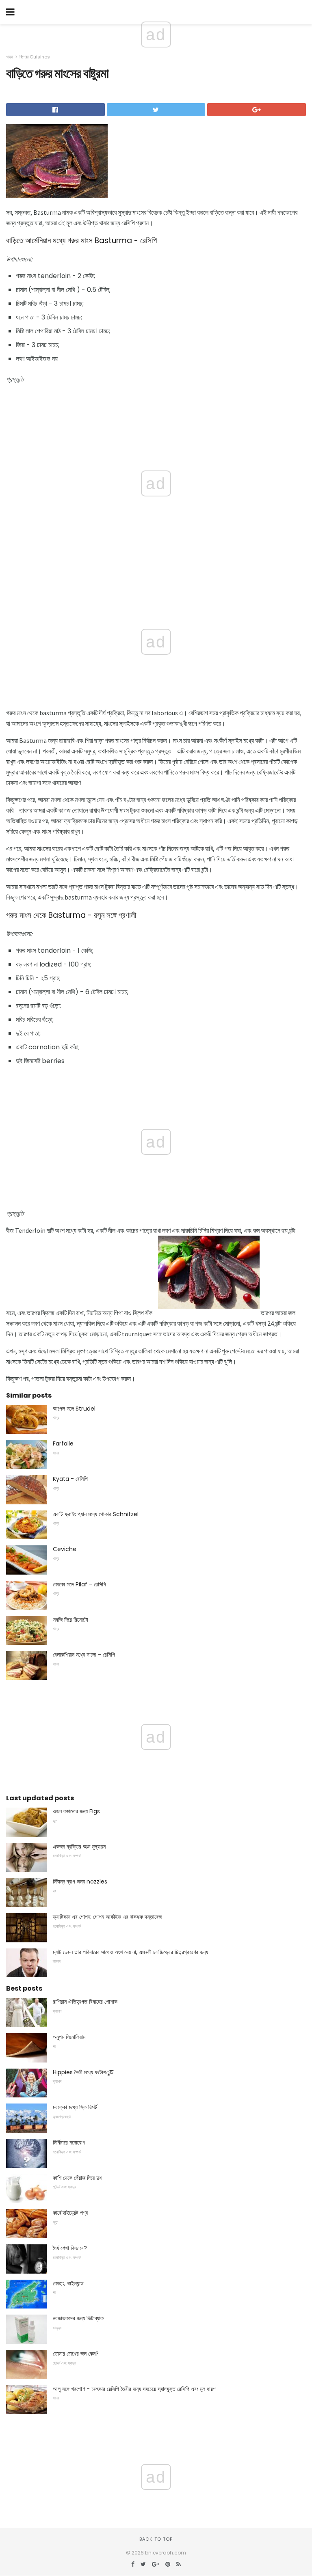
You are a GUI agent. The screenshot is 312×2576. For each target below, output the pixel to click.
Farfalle (63, 1443)
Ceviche (65, 1549)
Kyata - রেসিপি (70, 1479)
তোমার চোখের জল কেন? (76, 2354)
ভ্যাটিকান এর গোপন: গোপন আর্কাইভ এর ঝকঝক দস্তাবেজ (107, 1917)
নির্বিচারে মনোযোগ (69, 2142)
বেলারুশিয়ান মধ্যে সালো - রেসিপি (84, 1655)
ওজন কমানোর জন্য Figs (76, 1811)
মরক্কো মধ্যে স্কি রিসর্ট (75, 2107)
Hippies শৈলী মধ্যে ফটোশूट (83, 2072)
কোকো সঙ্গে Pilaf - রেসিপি (79, 1584)
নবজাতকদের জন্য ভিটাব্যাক (78, 2318)
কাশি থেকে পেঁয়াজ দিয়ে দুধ (77, 2178)
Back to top (156, 2539)
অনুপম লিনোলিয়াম (69, 2037)
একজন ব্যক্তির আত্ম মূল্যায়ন (79, 1847)
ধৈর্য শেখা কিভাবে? (70, 2248)
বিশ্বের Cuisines (35, 57)
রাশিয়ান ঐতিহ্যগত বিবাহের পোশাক (85, 2002)
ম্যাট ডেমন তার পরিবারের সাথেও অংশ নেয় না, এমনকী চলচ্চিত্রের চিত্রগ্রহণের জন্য (130, 1952)
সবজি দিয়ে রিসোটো (70, 1620)
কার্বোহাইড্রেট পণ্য (70, 2213)
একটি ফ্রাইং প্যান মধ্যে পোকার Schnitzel (96, 1514)
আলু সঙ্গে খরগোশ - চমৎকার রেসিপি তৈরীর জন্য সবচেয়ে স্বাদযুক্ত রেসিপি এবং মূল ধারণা (135, 2389)
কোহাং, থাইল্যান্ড (68, 2283)
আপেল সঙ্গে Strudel (74, 1409)
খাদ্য (10, 57)
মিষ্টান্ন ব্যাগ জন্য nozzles (80, 1881)
